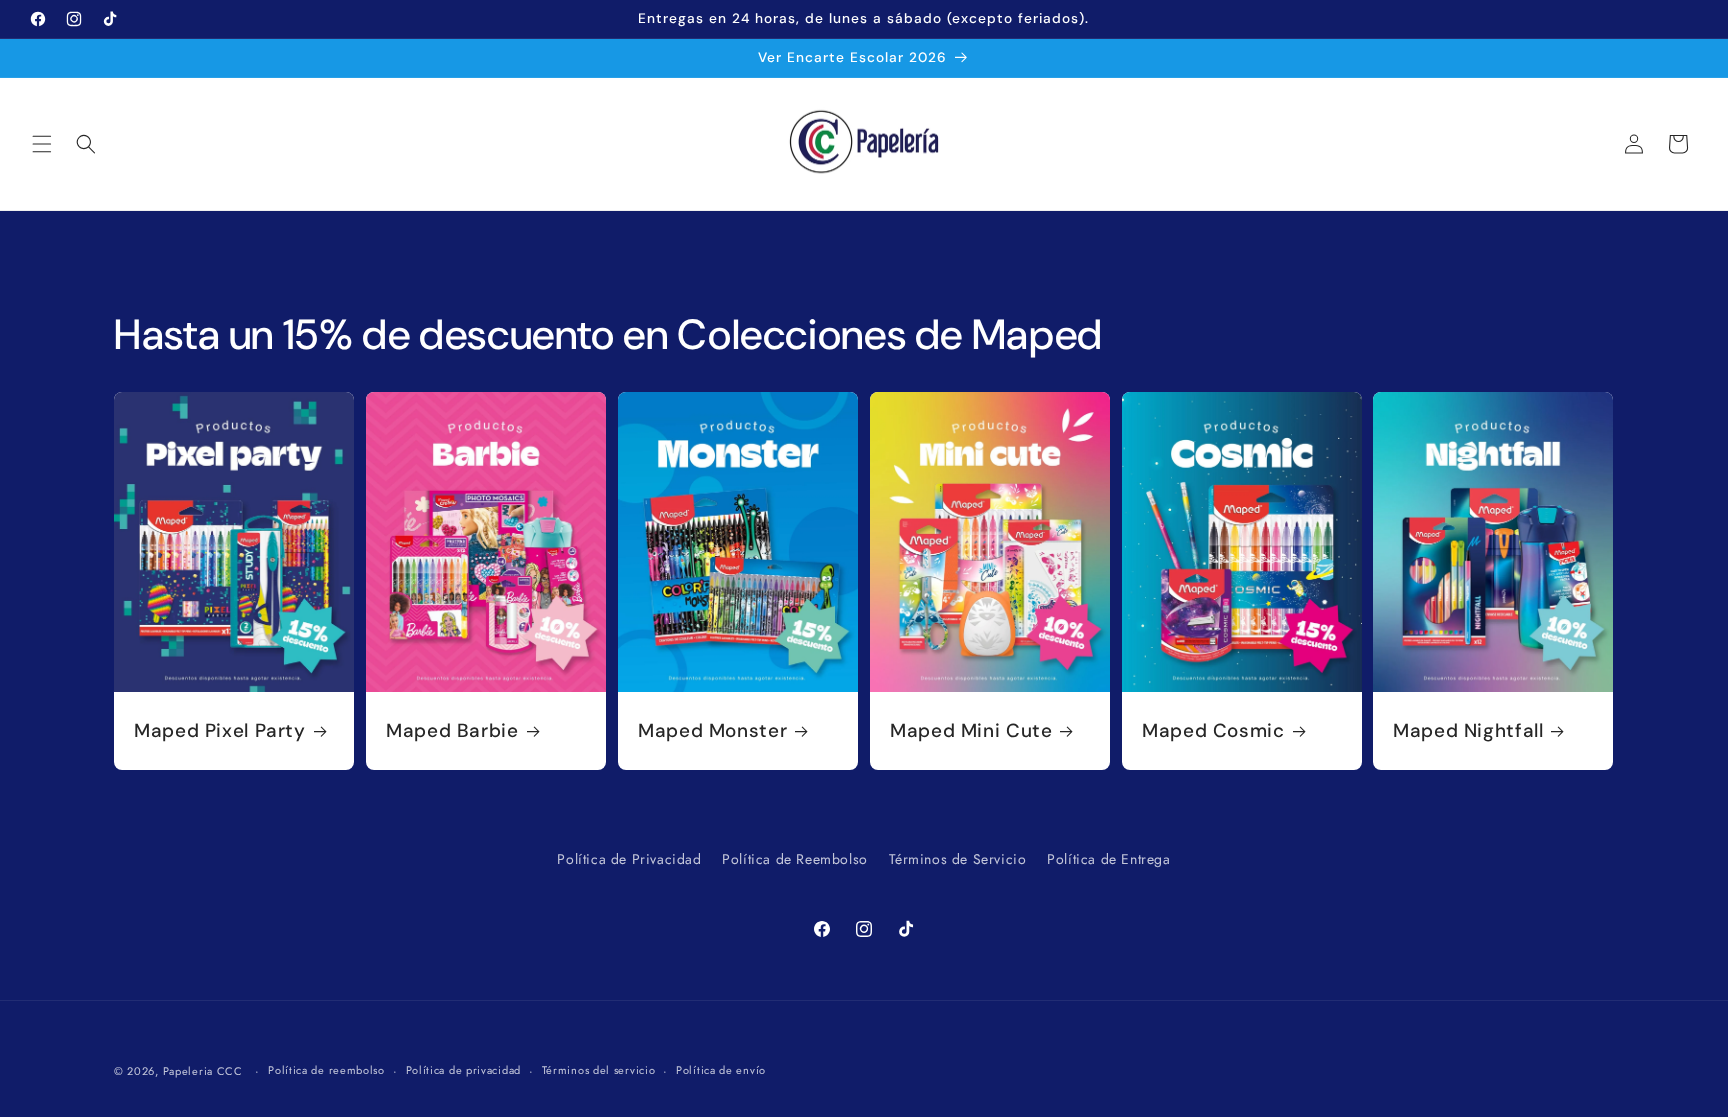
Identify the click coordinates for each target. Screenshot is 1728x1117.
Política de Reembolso (795, 859)
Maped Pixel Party (220, 731)
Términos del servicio (599, 1070)
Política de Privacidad (629, 859)
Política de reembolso (326, 1070)
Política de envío (721, 1070)
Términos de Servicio (958, 859)
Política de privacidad (463, 1070)
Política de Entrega (1108, 859)
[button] (42, 144)
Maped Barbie (452, 731)
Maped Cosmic (1213, 731)
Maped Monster (712, 731)
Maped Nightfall (1468, 731)
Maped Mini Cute (971, 731)
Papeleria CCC (203, 1071)
